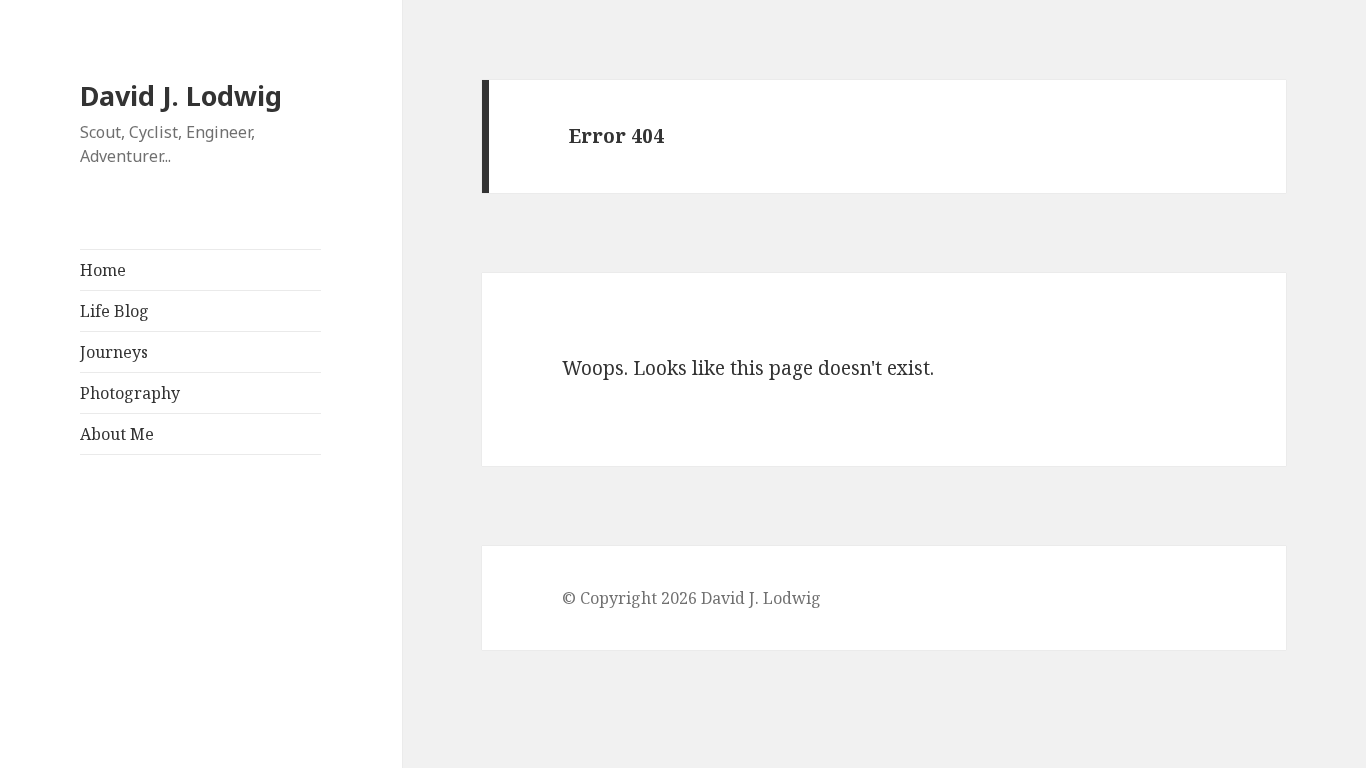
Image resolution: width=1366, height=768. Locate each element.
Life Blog (114, 311)
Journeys (114, 352)
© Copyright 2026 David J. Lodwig (691, 598)
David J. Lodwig (181, 95)
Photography (130, 393)
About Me (117, 434)
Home (103, 270)
